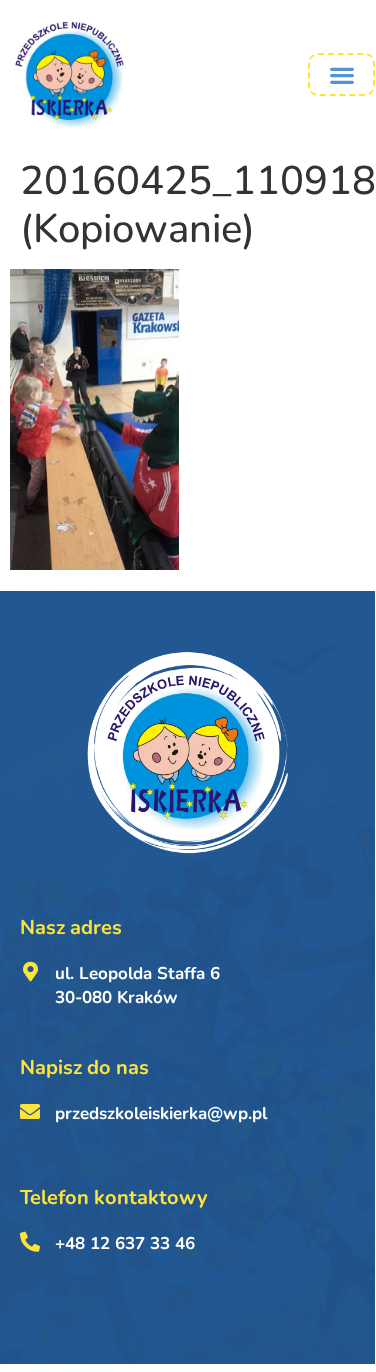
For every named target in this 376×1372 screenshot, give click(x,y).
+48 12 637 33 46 (125, 1243)
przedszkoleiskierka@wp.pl (161, 1113)
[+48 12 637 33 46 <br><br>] (30, 1242)
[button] (341, 74)
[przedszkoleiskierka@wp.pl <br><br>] (30, 1112)
